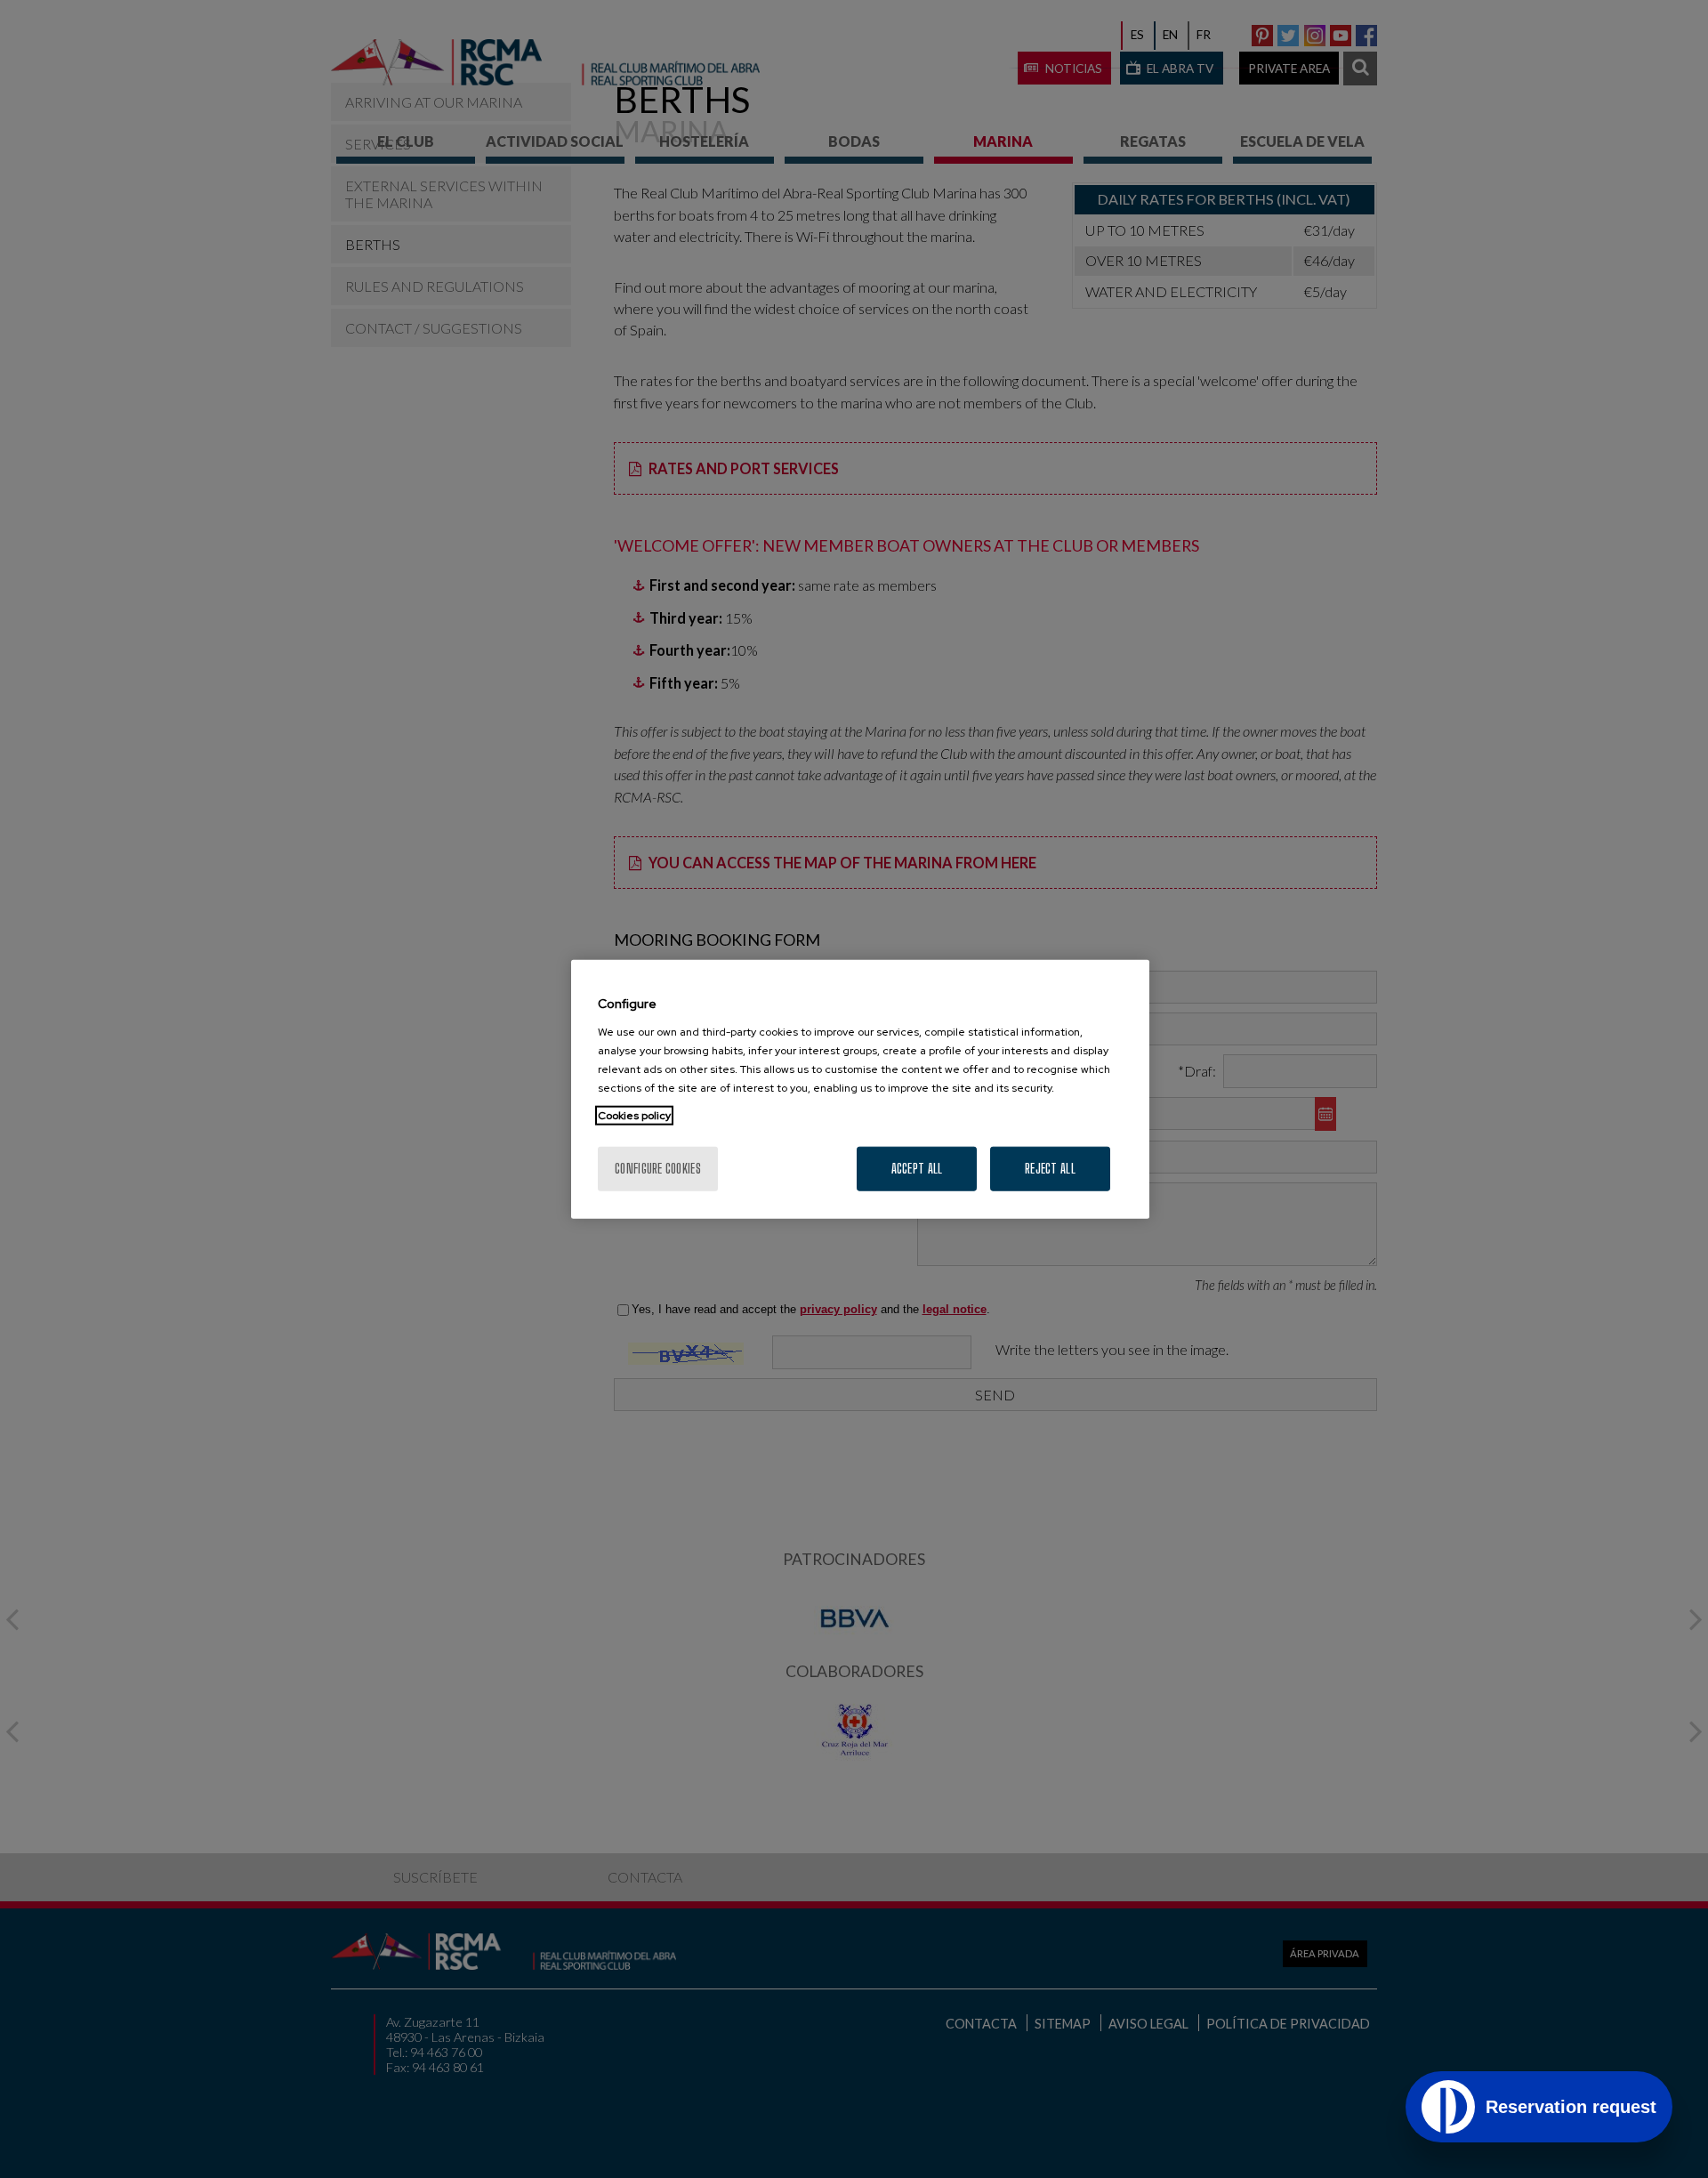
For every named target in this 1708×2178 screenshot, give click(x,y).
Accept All (917, 1168)
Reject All (1050, 1168)
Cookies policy (634, 1115)
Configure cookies (658, 1168)
